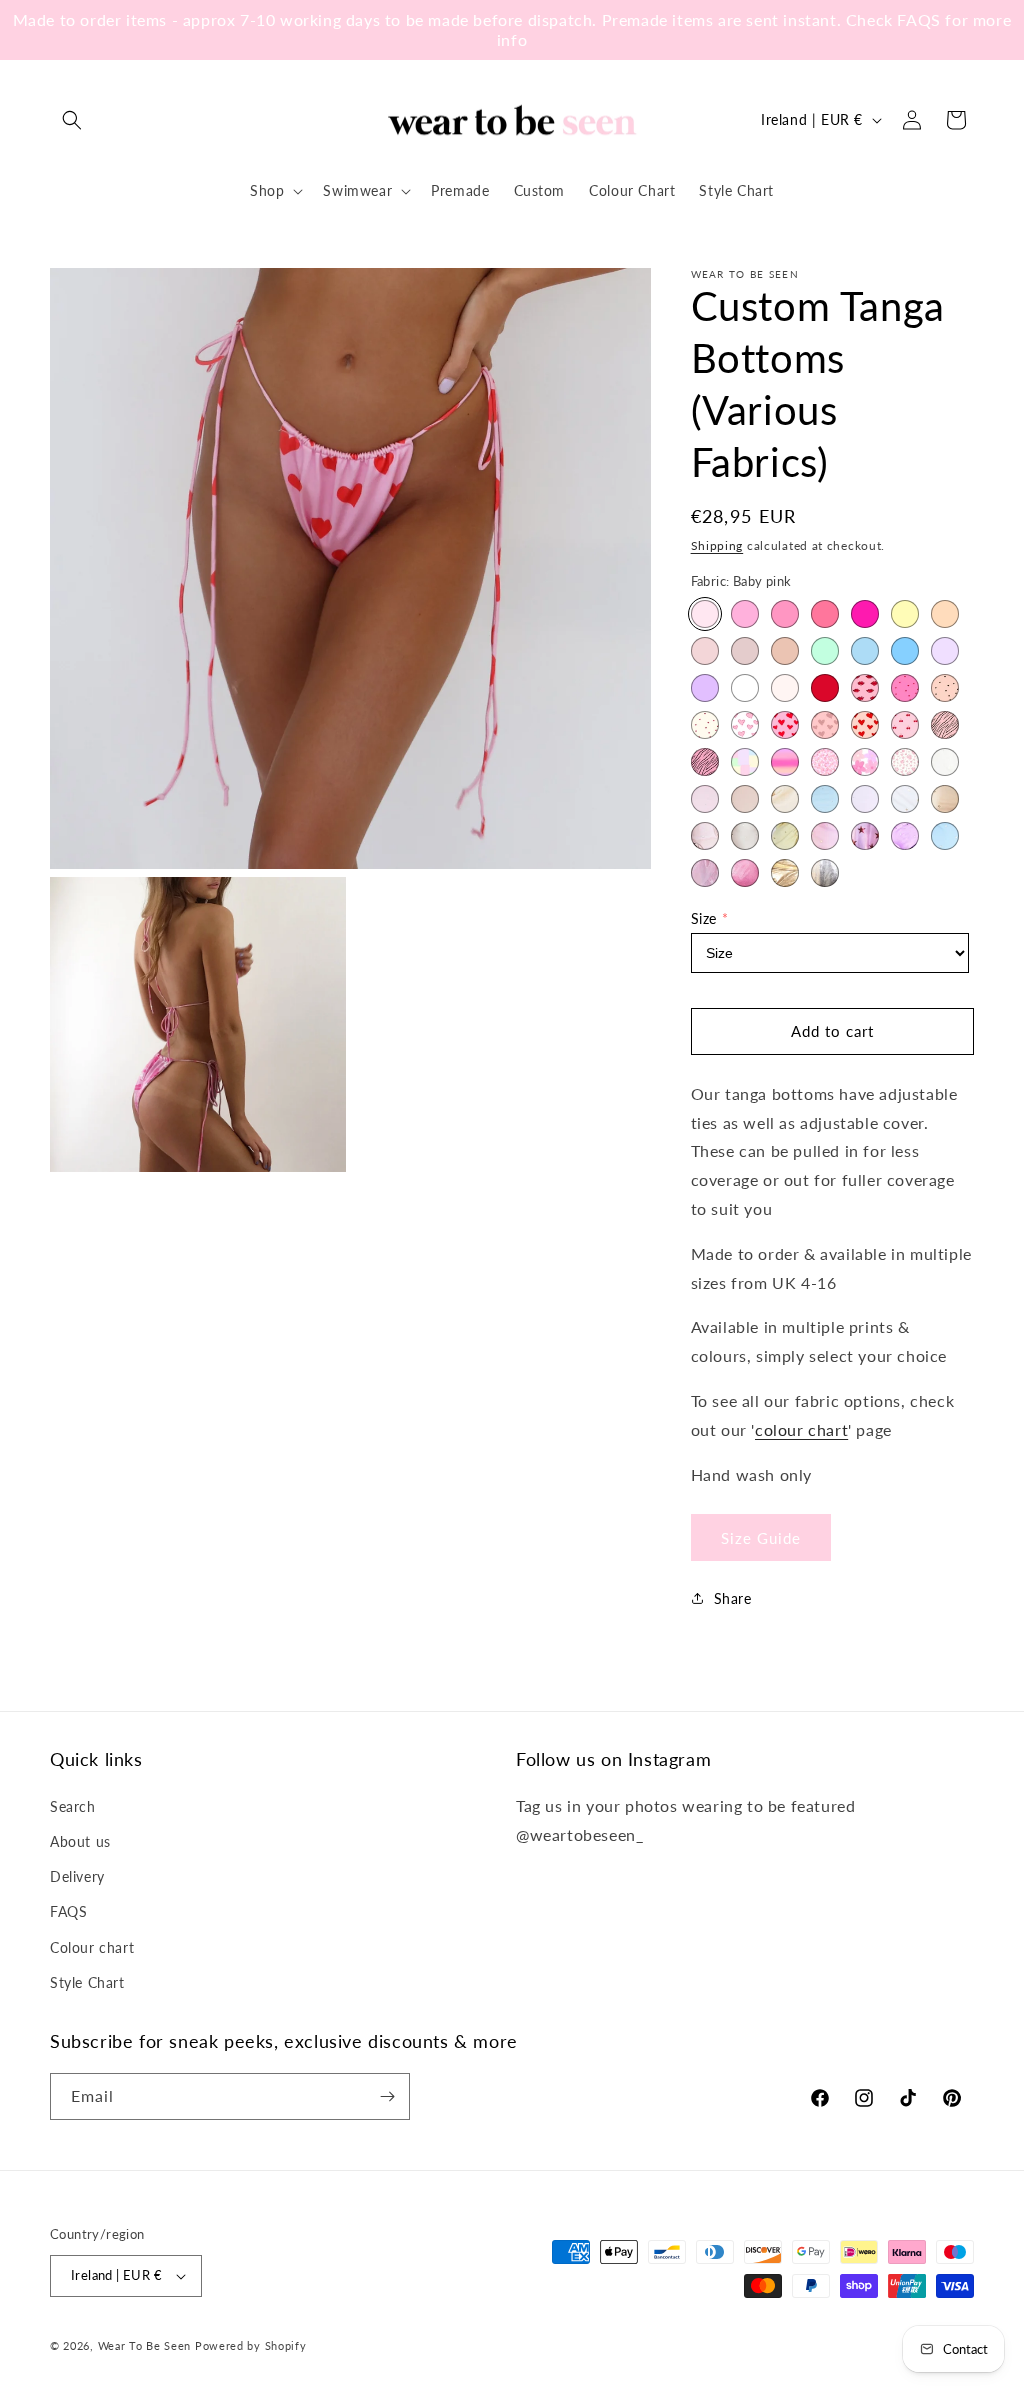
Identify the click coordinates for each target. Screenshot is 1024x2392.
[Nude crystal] (745, 799)
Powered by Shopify (251, 2345)
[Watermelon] (825, 614)
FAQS (68, 1911)
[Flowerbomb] (865, 762)
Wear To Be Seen (145, 2345)
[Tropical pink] (865, 614)
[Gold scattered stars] (945, 799)
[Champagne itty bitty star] (745, 836)
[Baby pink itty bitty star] (825, 836)
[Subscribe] (387, 2096)
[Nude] (745, 651)
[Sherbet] (745, 614)
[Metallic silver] (825, 873)
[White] (745, 688)
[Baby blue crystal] (825, 799)
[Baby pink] (705, 614)
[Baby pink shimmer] (705, 873)
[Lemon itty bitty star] (785, 836)
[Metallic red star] (865, 836)
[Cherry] (905, 725)
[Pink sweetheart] (785, 725)
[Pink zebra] (705, 762)
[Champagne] (705, 651)
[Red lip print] (865, 688)
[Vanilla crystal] (945, 762)
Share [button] (733, 1598)
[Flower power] (825, 762)
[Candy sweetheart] (745, 725)
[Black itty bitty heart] (945, 688)
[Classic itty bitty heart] (705, 725)
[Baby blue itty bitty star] (945, 836)
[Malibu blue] (905, 651)
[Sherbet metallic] (745, 873)
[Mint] (825, 651)
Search (73, 1806)
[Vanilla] (785, 688)
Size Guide (761, 1538)
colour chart (801, 1429)
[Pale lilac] (945, 651)
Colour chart (92, 1947)
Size (704, 918)
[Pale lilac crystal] (865, 799)
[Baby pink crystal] (705, 799)
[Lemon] (905, 614)
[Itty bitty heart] (905, 688)
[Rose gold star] (705, 836)
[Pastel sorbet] (745, 762)
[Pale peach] (945, 614)
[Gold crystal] (785, 799)
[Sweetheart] (865, 725)
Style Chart (87, 1982)
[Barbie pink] (785, 614)
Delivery (77, 1876)
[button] (72, 120)
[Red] (825, 688)
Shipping (717, 545)
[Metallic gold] (785, 873)
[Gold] (785, 651)
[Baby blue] (865, 651)
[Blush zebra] (945, 725)
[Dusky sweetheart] (825, 725)
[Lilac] (705, 688)
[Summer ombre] (785, 762)
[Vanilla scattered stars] (905, 799)
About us (80, 1841)
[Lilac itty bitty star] (905, 836)
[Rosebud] (905, 762)
